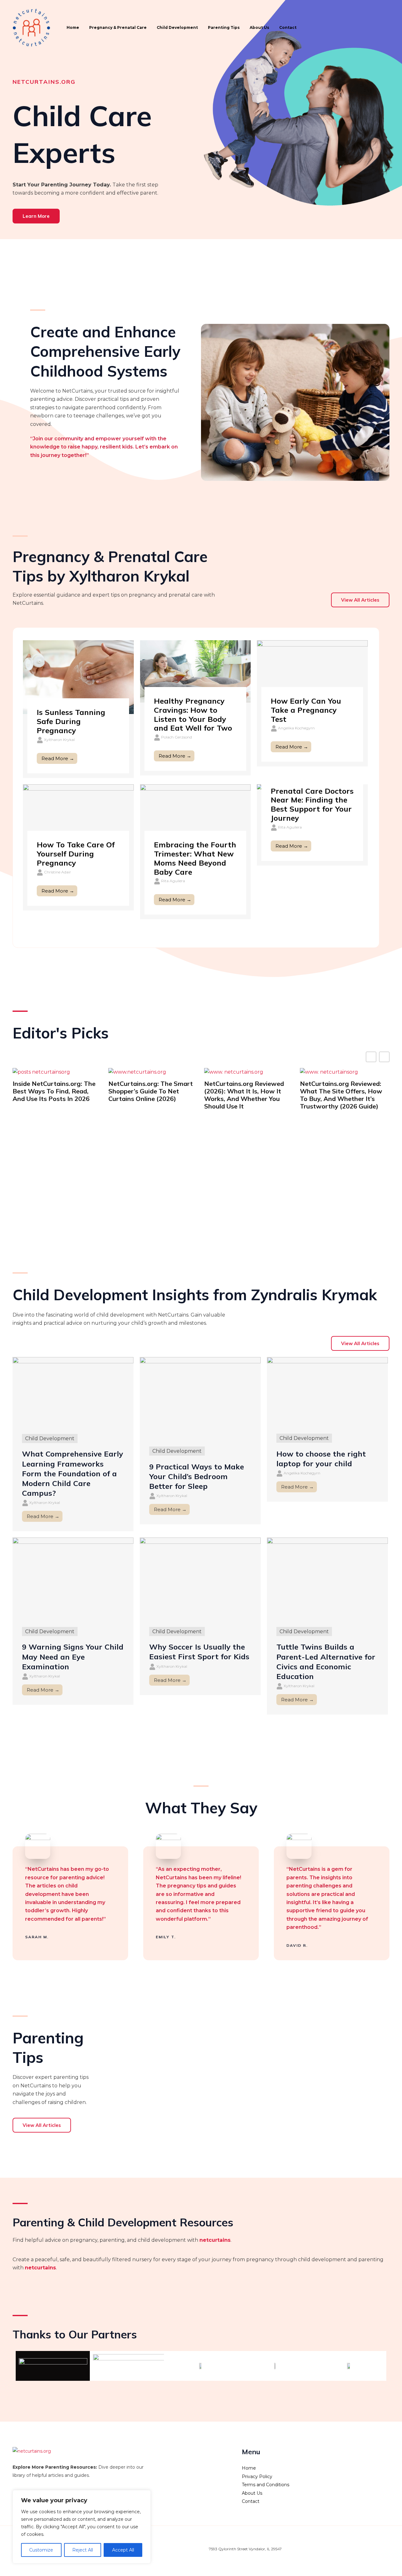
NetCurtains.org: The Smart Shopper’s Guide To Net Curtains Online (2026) (151, 1091)
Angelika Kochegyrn (296, 728)
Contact (288, 27)
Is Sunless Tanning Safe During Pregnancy (71, 721)
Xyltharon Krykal (59, 740)
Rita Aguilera (173, 881)
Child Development (177, 27)
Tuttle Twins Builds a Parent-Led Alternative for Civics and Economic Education (326, 1661)
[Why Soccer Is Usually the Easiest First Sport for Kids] (200, 1578)
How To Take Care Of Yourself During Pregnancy (76, 854)
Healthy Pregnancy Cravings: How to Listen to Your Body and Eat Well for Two (193, 714)
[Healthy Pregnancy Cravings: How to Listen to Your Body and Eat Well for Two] (196, 671)
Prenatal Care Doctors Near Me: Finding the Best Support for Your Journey (312, 804)
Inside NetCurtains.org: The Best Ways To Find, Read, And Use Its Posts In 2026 (54, 1091)
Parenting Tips (224, 27)
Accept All (123, 2550)
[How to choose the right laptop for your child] (327, 1391)
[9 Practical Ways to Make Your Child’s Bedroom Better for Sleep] (200, 1397)
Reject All (83, 2550)
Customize (41, 2550)
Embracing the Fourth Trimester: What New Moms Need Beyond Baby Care (195, 858)
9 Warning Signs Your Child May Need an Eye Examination (73, 1656)
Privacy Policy (257, 2477)
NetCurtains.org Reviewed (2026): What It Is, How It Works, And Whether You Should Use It (244, 1095)
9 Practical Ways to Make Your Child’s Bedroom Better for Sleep (197, 1476)
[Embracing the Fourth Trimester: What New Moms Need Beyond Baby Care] (196, 815)
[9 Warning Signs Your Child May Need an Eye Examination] (73, 1578)
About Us (259, 27)
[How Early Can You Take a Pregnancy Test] (312, 671)
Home (73, 27)
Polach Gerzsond (177, 737)
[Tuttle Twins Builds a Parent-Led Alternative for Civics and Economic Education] (327, 1578)
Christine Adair (57, 872)
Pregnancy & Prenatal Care (118, 27)
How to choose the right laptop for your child (321, 1459)
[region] (82, 2527)
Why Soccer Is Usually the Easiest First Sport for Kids (199, 1652)
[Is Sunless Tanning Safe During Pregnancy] (78, 677)
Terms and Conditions (266, 2485)
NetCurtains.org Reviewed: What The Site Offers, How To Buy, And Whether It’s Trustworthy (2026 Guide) (341, 1095)
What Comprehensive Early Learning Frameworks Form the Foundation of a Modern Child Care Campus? (73, 1473)
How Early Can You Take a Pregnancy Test (306, 710)
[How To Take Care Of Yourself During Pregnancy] (78, 815)
